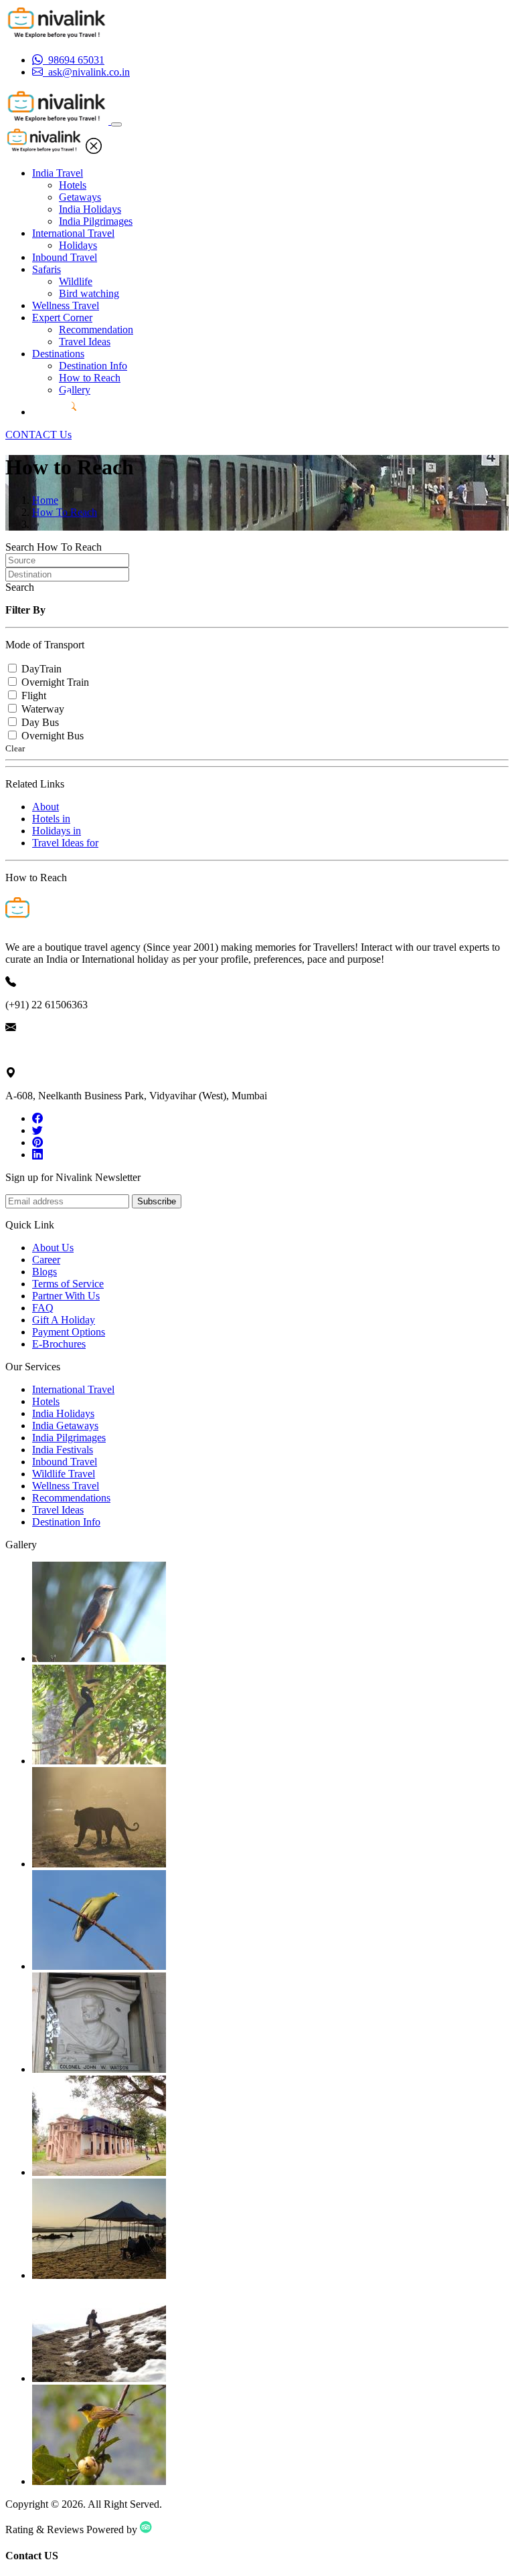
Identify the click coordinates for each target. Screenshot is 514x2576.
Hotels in (51, 819)
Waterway (43, 709)
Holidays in (57, 831)
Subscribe (157, 1201)
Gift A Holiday (64, 1320)
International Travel (73, 233)
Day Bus (40, 722)
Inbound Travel (65, 257)
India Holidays (90, 209)
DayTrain (41, 669)
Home (45, 500)
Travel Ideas (85, 342)
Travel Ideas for (65, 843)
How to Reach (90, 378)
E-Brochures (59, 1344)
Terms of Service (68, 1284)
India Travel (58, 173)
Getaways (80, 197)
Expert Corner (62, 317)
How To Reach (65, 512)
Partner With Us (66, 1296)
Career (46, 1260)
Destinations (58, 354)
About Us (53, 1248)
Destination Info (93, 366)
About (46, 807)
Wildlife (76, 281)
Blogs (45, 1272)
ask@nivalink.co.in (46, 1050)
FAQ (43, 1308)
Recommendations (71, 1498)
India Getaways (65, 1425)
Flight (34, 696)
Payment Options (69, 1332)
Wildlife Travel (64, 1474)
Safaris (47, 269)
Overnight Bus (53, 736)
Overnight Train (55, 682)
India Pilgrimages (96, 221)
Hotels (73, 185)
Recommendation (96, 330)
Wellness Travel (66, 305)
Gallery (75, 390)
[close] (94, 150)
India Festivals (63, 1450)
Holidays (78, 245)
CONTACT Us (38, 435)
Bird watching (89, 293)
